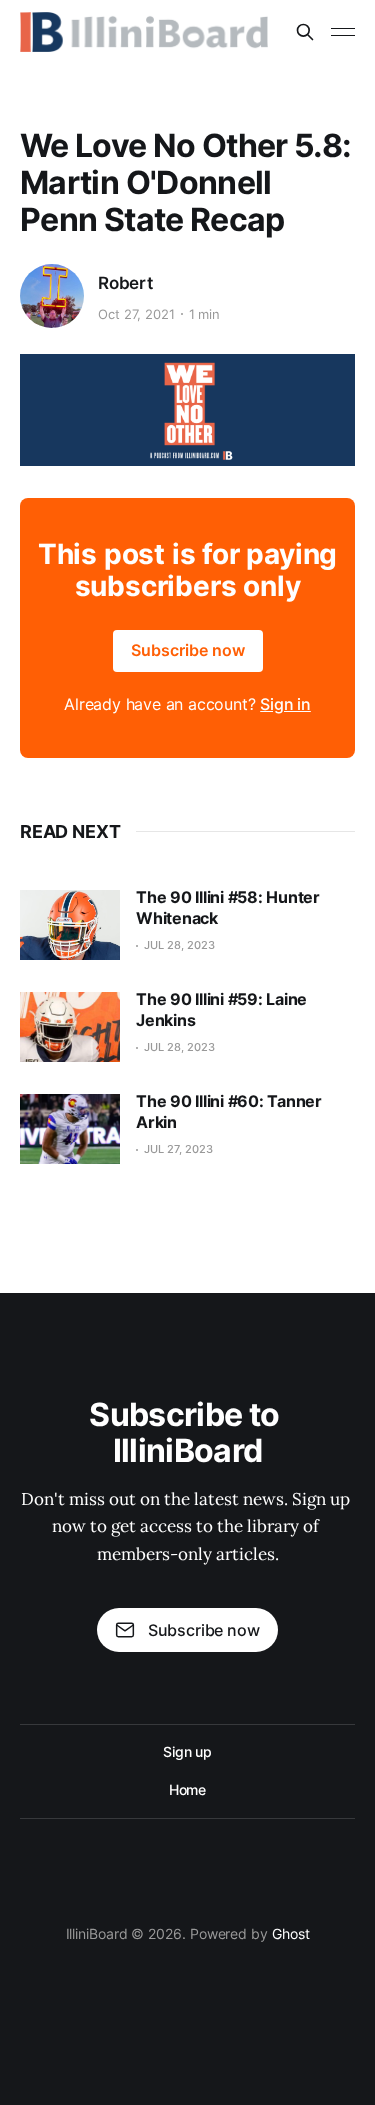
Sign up (187, 1751)
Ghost (291, 1933)
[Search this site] (305, 32)
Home (188, 1789)
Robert (125, 283)
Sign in (285, 704)
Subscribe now (188, 650)
